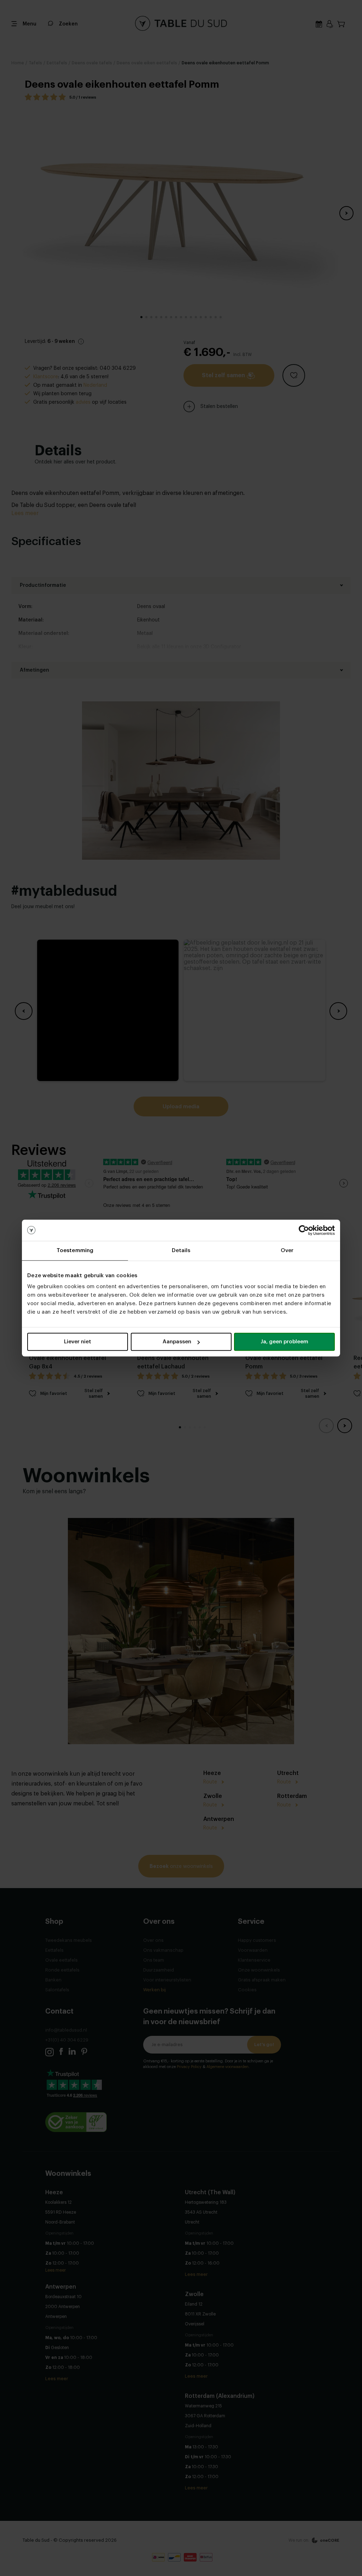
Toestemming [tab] (75, 1251)
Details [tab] (181, 1251)
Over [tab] (287, 1251)
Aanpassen (177, 1342)
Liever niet (78, 1342)
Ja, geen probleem (284, 1342)
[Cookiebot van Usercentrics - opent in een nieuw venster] (304, 1230)
